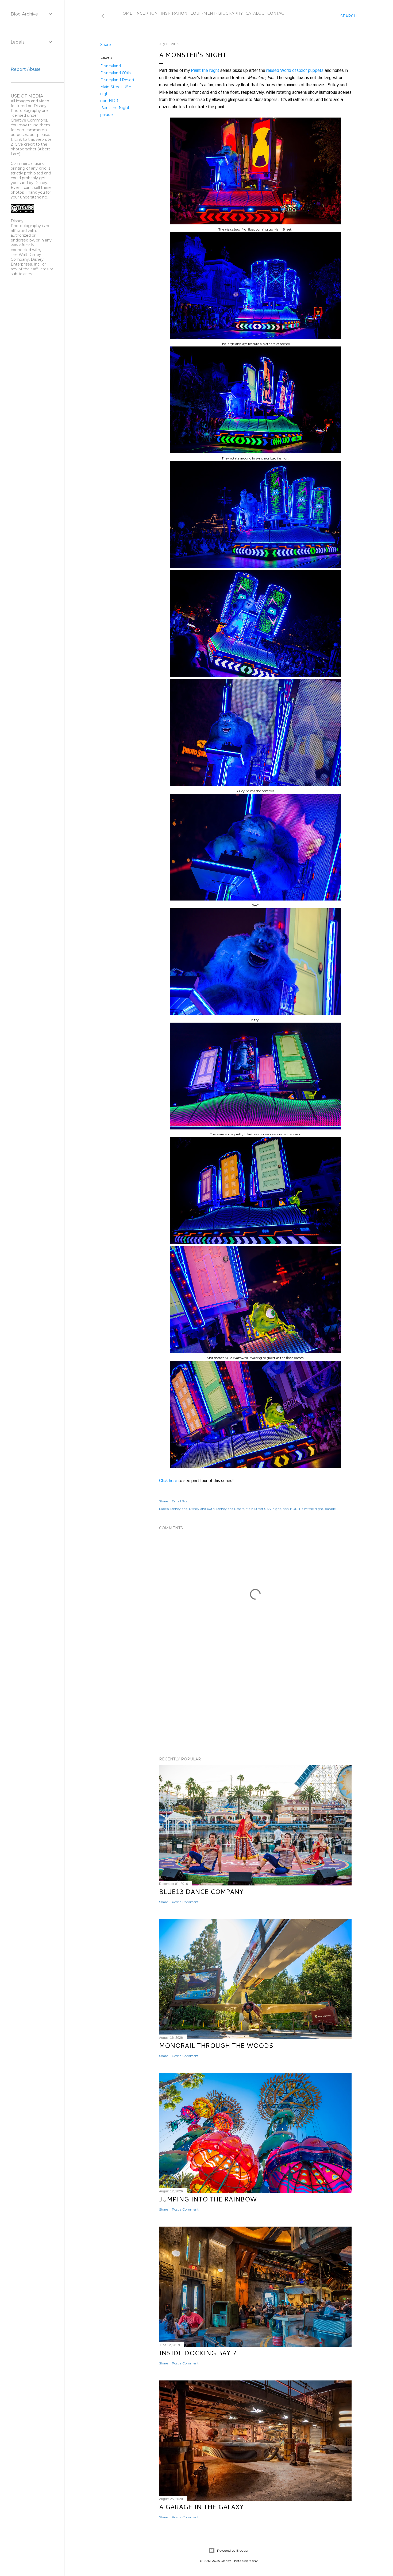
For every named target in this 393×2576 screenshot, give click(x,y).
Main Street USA (116, 87)
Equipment (203, 13)
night (105, 94)
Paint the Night (115, 108)
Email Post (180, 1501)
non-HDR (109, 101)
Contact (277, 13)
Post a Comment (185, 1902)
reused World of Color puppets (295, 70)
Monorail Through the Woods (216, 2045)
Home (126, 13)
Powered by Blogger (233, 2550)
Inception (147, 13)
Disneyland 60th (115, 73)
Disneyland (111, 66)
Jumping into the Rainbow (208, 2199)
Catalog (255, 13)
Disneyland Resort (117, 80)
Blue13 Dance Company (201, 1892)
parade (107, 115)
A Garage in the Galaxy (201, 2507)
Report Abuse (26, 69)
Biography (230, 13)
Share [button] (106, 45)
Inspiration (174, 13)
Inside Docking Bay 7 (198, 2353)
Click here (168, 1481)
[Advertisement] (255, 1706)
